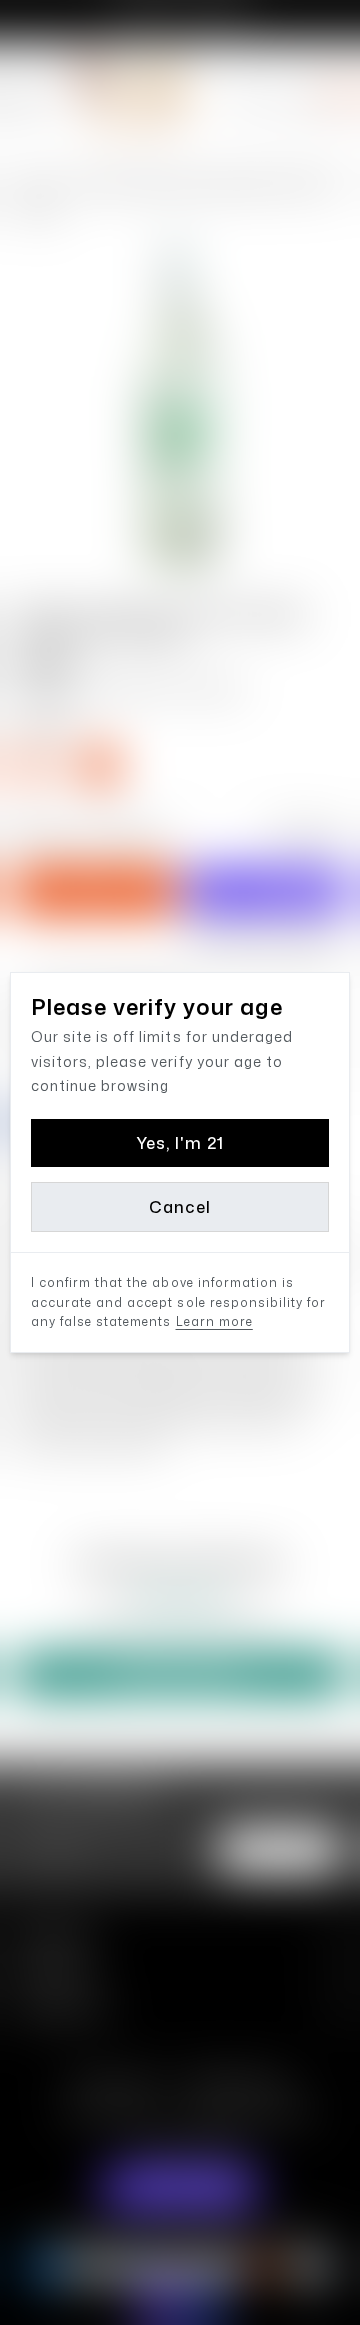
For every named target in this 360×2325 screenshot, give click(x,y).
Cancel (179, 1207)
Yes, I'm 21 (180, 1143)
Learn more (214, 1321)
